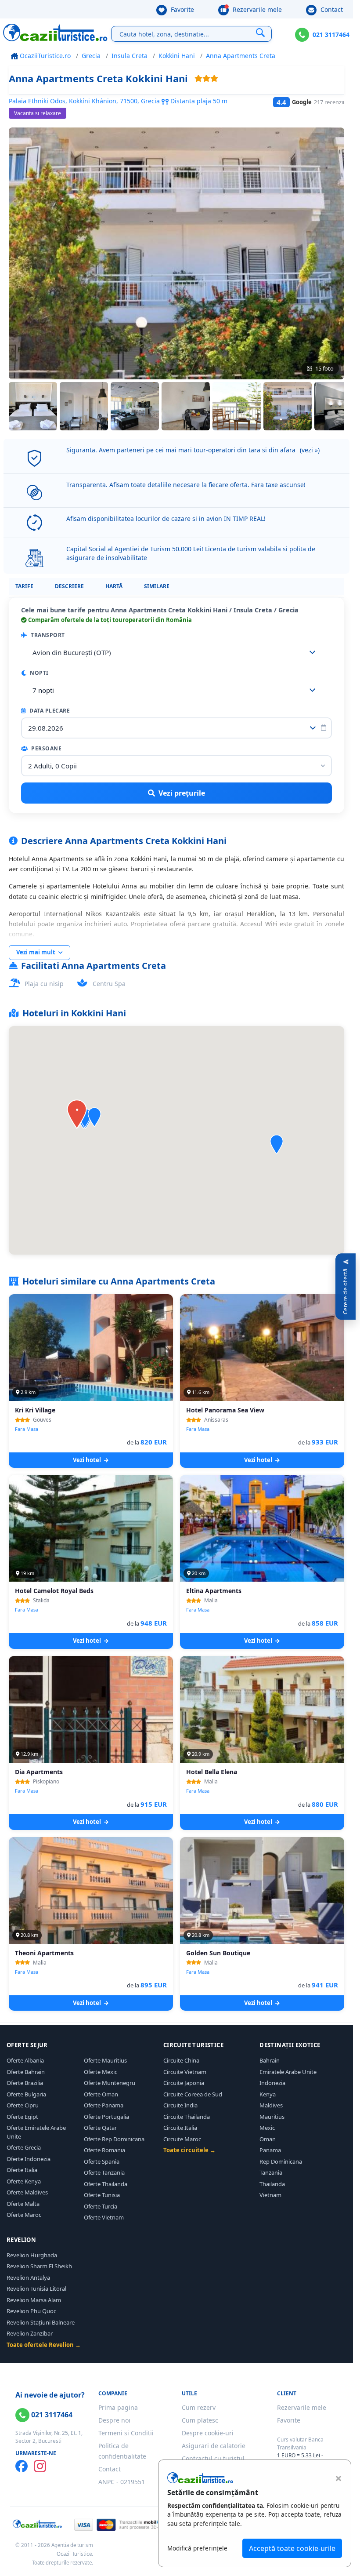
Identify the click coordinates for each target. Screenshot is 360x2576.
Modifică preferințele (197, 2548)
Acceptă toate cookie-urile (292, 2548)
